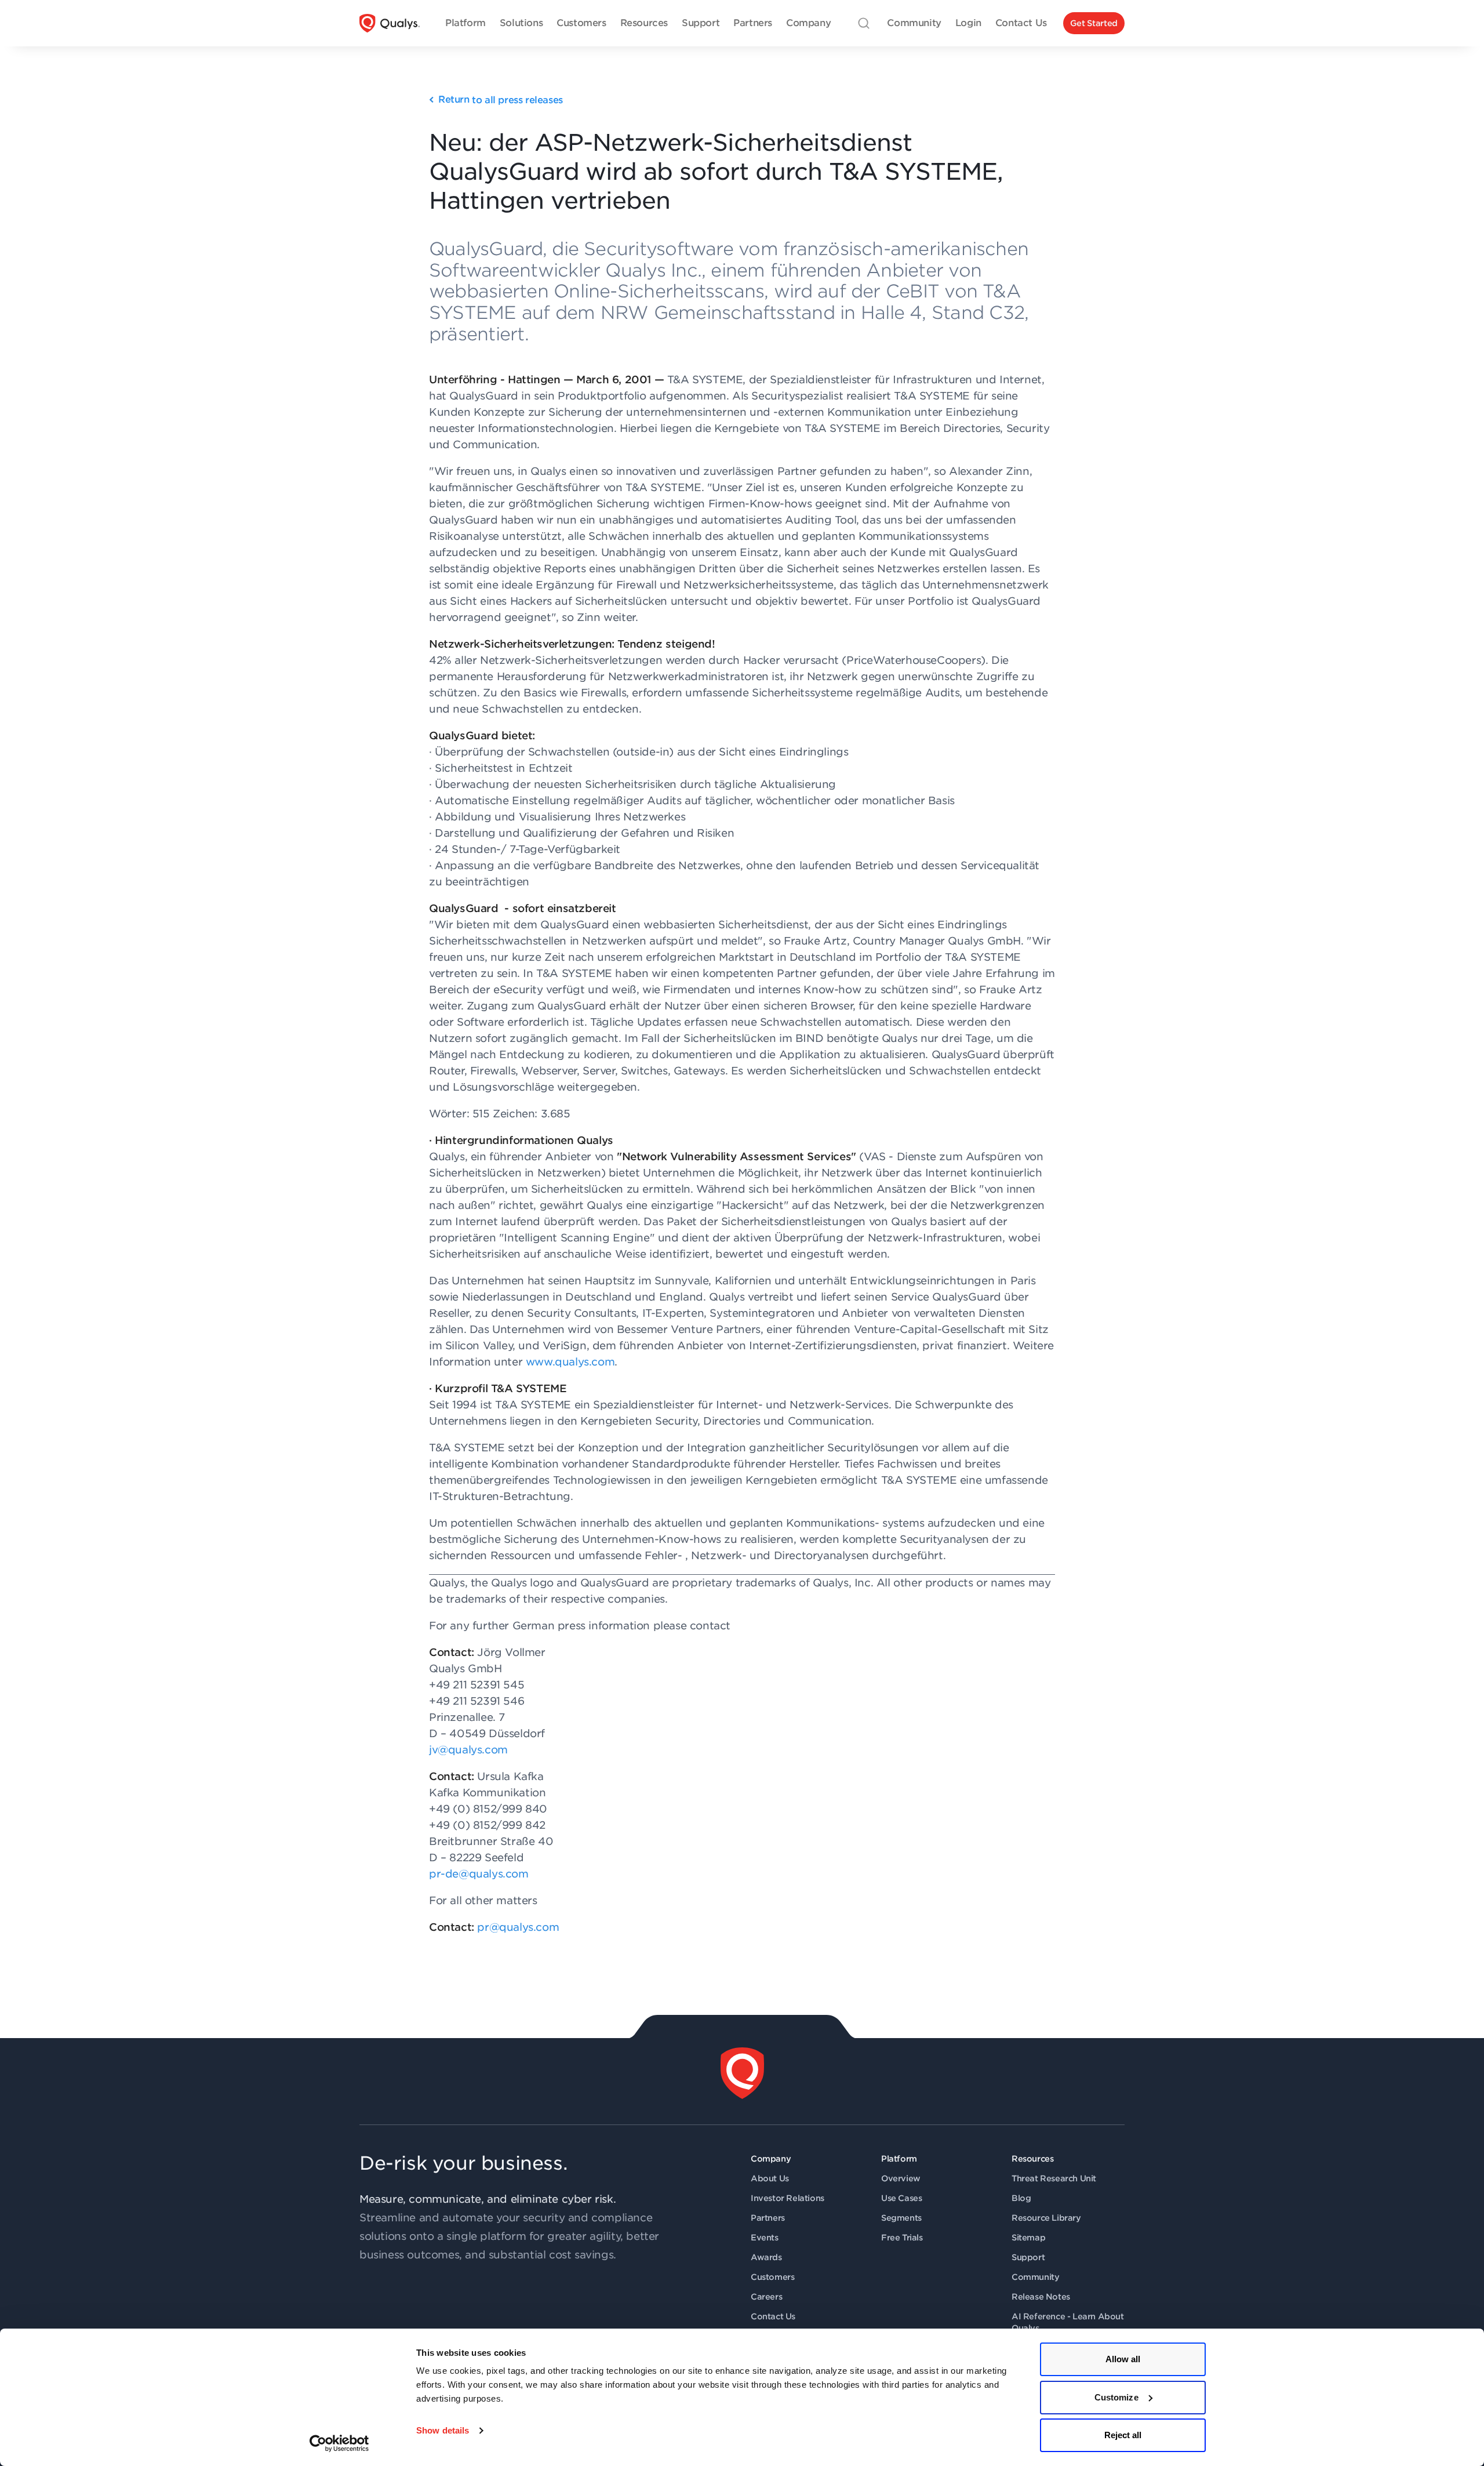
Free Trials (902, 2238)
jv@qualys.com (468, 1750)
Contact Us (773, 2316)
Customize (1116, 2397)
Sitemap (1028, 2238)
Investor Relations (788, 2198)
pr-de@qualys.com (479, 1874)
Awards (766, 2257)
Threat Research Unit (1054, 2178)
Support (1028, 2257)
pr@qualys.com (518, 1927)
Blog (1021, 2198)
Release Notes (1041, 2297)
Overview (901, 2178)
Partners (768, 2218)
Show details (443, 2430)
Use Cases (901, 2198)
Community (1035, 2277)
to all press (501, 100)
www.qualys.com (570, 1362)
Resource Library (1046, 2218)
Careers (766, 2297)
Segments (901, 2218)
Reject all (1123, 2435)
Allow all (1123, 2359)
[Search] (864, 23)
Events (765, 2238)
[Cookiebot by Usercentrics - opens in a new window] (339, 2443)
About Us (770, 2178)
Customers (772, 2277)
